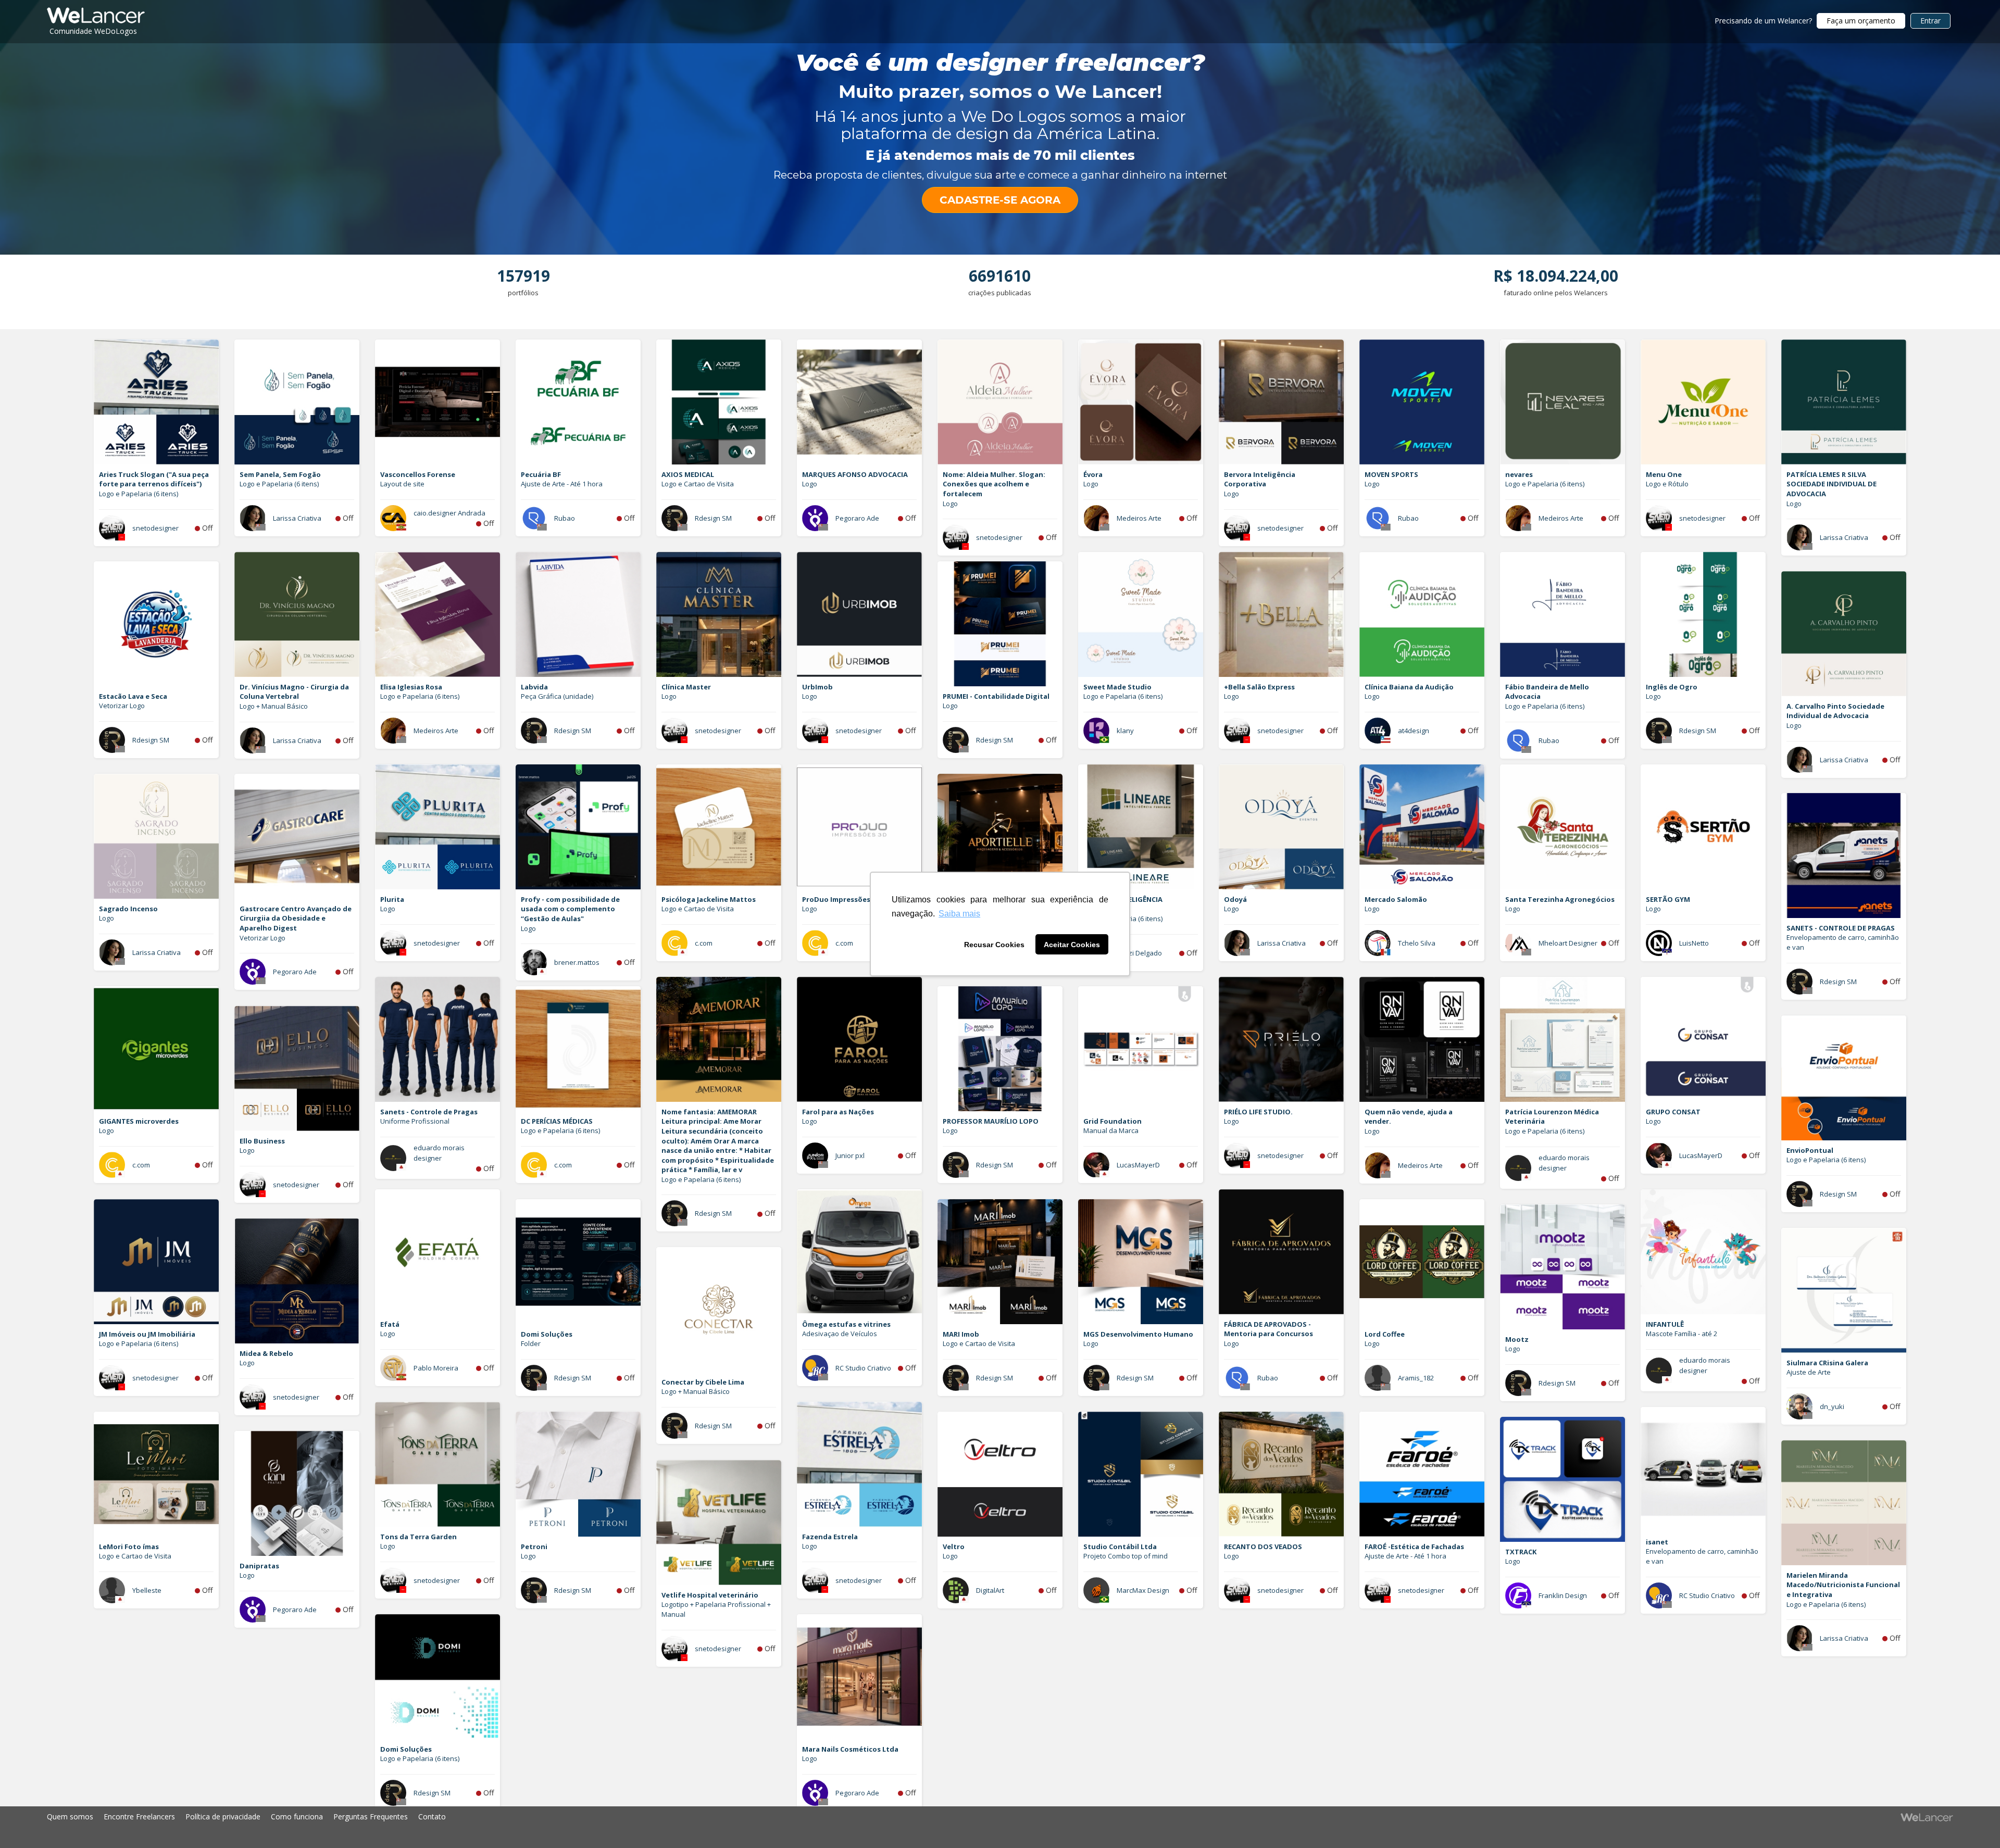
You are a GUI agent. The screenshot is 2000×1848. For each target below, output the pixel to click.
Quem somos (70, 1816)
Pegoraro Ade (857, 518)
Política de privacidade (223, 1816)
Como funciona (297, 1816)
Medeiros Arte (1139, 518)
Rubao (565, 518)
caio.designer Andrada (449, 513)
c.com (704, 943)
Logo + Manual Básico (274, 706)
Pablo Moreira (436, 1368)
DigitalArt (990, 1590)
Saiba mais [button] (959, 914)
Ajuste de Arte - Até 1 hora (562, 484)
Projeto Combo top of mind (1126, 1556)
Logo (810, 484)
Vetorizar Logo (122, 706)
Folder (531, 1343)
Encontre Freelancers (139, 1816)
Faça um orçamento (1861, 21)
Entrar (1930, 21)
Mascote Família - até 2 (1682, 1334)
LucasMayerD (1701, 1155)
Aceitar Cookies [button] (1072, 945)
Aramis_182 (1416, 1378)
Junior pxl (850, 1155)
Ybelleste (147, 1590)
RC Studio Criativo (863, 1368)
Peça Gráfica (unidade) (557, 696)
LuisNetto (1694, 943)
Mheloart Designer (1568, 943)
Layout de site (402, 484)
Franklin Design (1563, 1595)
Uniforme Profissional (415, 1121)
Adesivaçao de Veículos (840, 1334)
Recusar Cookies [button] (994, 945)
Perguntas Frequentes (371, 1816)
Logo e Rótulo (1667, 484)
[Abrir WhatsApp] (26, 1822)
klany (1125, 731)
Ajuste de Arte (1809, 1372)
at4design (1414, 731)
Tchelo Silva (1417, 943)
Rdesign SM (713, 518)
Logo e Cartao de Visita (698, 484)
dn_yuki (1832, 1406)
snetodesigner (155, 528)
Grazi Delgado (1139, 953)
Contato (432, 1816)
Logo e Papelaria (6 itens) (139, 494)
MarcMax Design (1143, 1590)
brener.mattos (577, 962)
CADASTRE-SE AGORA (1000, 200)
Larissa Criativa (297, 518)
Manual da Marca (1111, 1130)
